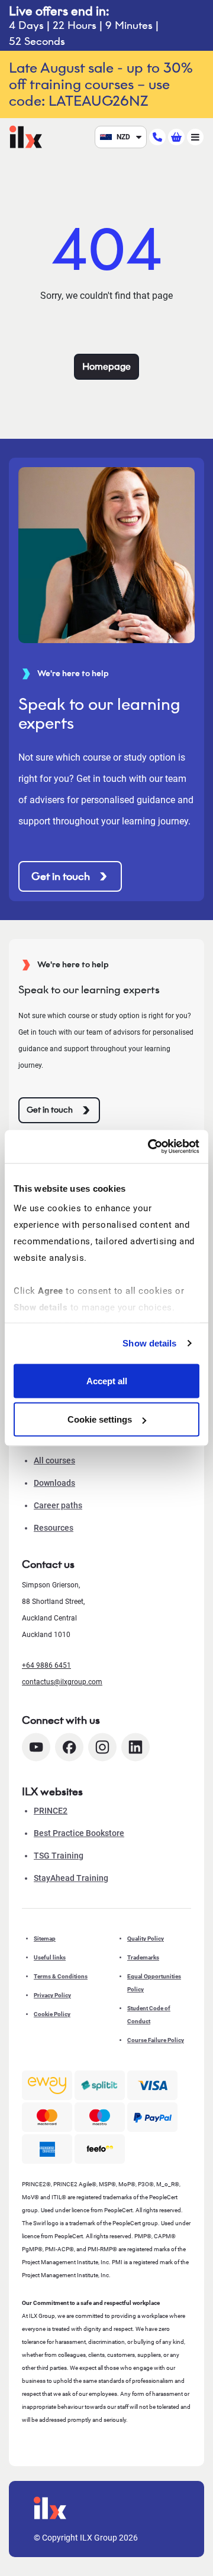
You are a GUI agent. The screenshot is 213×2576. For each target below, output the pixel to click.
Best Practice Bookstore (79, 1833)
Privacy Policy (52, 1995)
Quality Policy (146, 1938)
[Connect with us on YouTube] (36, 1747)
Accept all (107, 1380)
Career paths (58, 1505)
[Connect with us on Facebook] (69, 1747)
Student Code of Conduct (149, 2015)
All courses (54, 1460)
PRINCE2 (51, 1811)
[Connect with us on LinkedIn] (135, 1747)
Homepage (106, 366)
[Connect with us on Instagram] (102, 1747)
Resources (54, 1528)
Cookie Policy (52, 2014)
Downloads (54, 1483)
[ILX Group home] (26, 136)
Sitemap (45, 1938)
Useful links (50, 1957)
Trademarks (143, 1957)
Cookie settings (100, 1419)
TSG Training (59, 1856)
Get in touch (61, 876)
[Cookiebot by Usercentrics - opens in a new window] (150, 1147)
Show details (149, 1343)
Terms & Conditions (61, 1976)
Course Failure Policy (156, 2040)
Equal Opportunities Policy (154, 1983)
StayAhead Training (71, 1878)
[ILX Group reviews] (100, 2149)
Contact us (48, 1564)
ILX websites (52, 1792)
